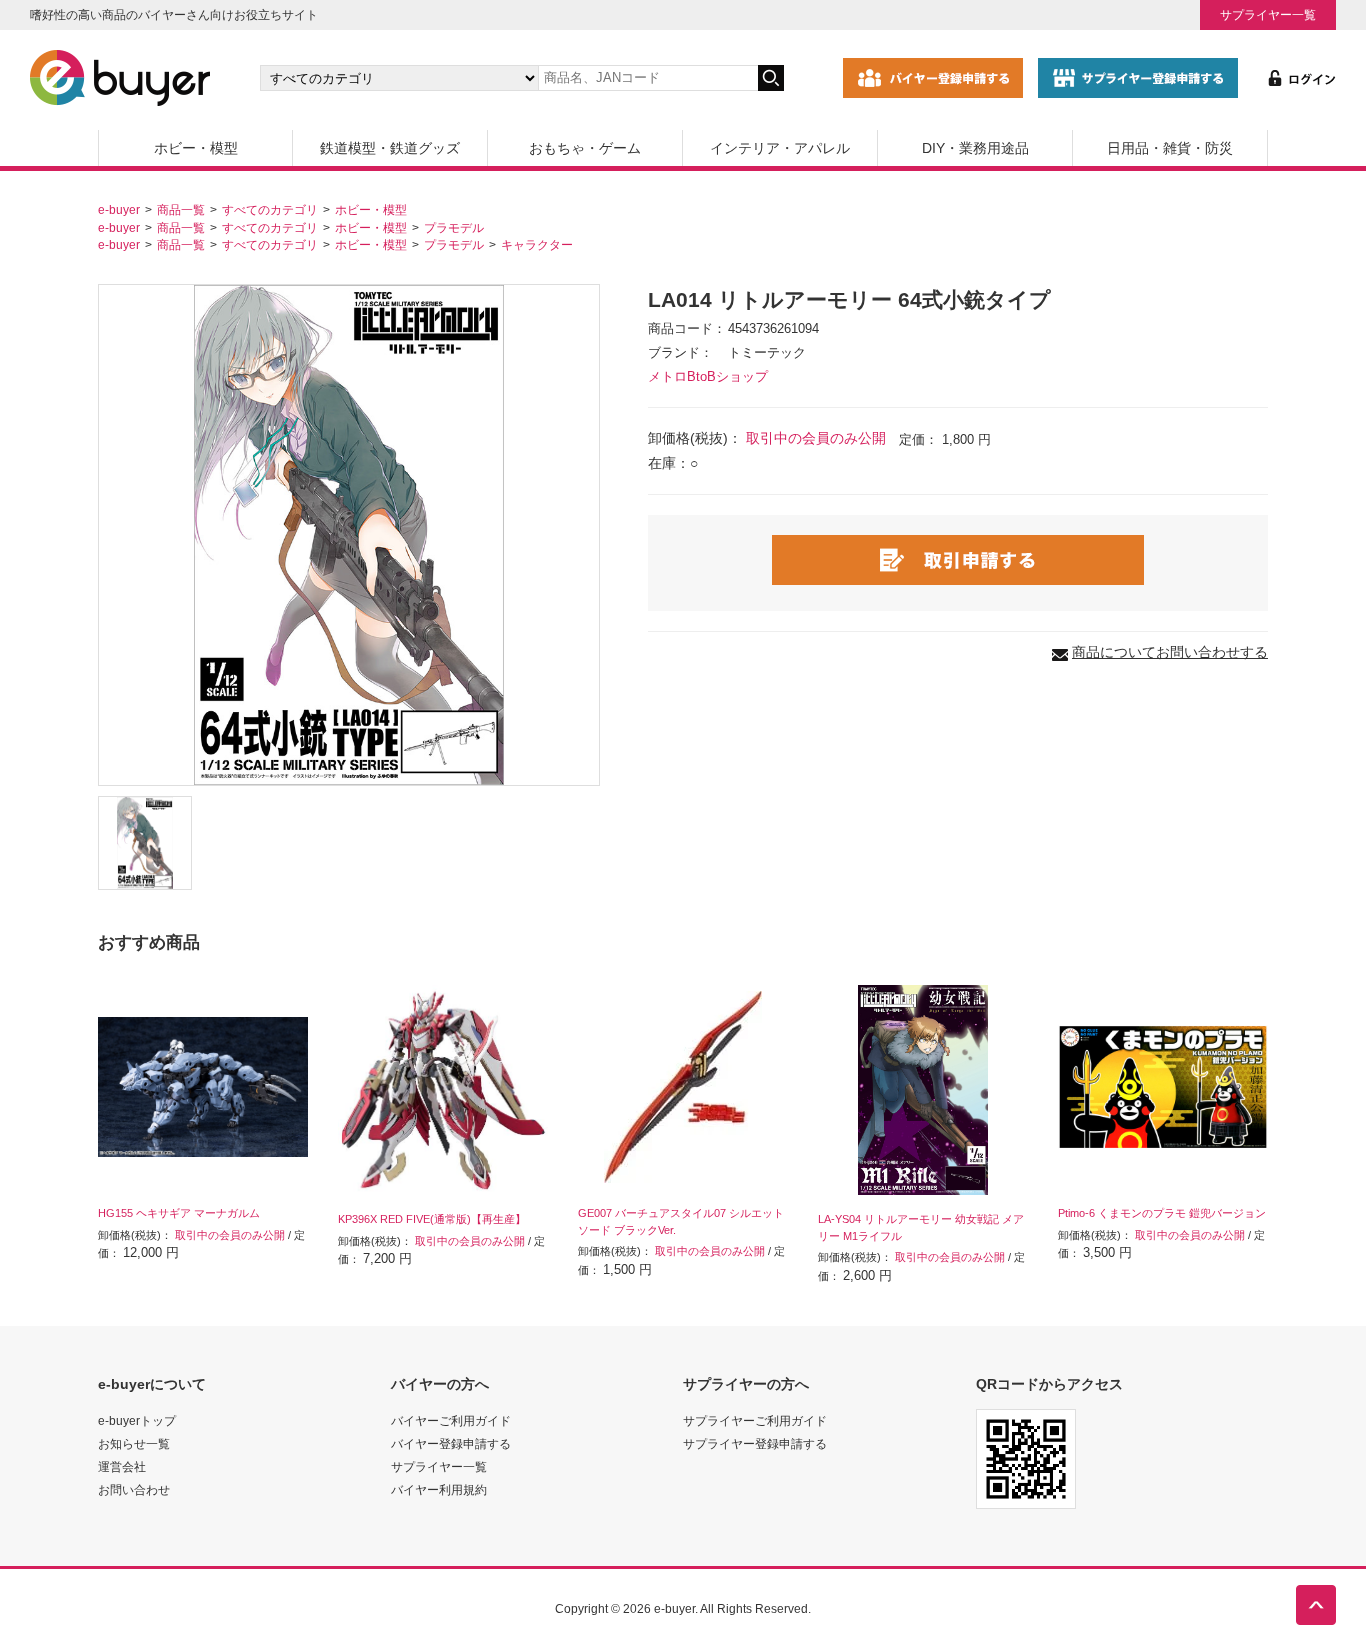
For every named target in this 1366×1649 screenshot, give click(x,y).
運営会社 (122, 1466)
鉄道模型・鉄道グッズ (390, 148)
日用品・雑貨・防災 (1170, 148)
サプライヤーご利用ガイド (755, 1420)
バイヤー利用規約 (439, 1489)
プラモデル (454, 227)
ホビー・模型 (196, 148)
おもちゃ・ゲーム (585, 148)
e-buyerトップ (137, 1420)
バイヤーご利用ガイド (451, 1420)
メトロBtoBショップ (708, 377)
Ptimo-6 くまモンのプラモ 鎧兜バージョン (1162, 1213)
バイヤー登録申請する (451, 1443)
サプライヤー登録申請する (755, 1443)
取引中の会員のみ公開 (816, 438)
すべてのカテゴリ (270, 209)
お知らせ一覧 (134, 1443)
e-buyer (119, 209)
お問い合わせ (134, 1489)
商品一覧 (181, 209)
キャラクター (537, 244)
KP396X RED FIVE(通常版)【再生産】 (432, 1219)
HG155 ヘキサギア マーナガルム (179, 1213)
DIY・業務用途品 (975, 148)
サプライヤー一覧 (1268, 14)
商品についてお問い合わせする (1170, 652)
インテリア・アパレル (780, 148)
